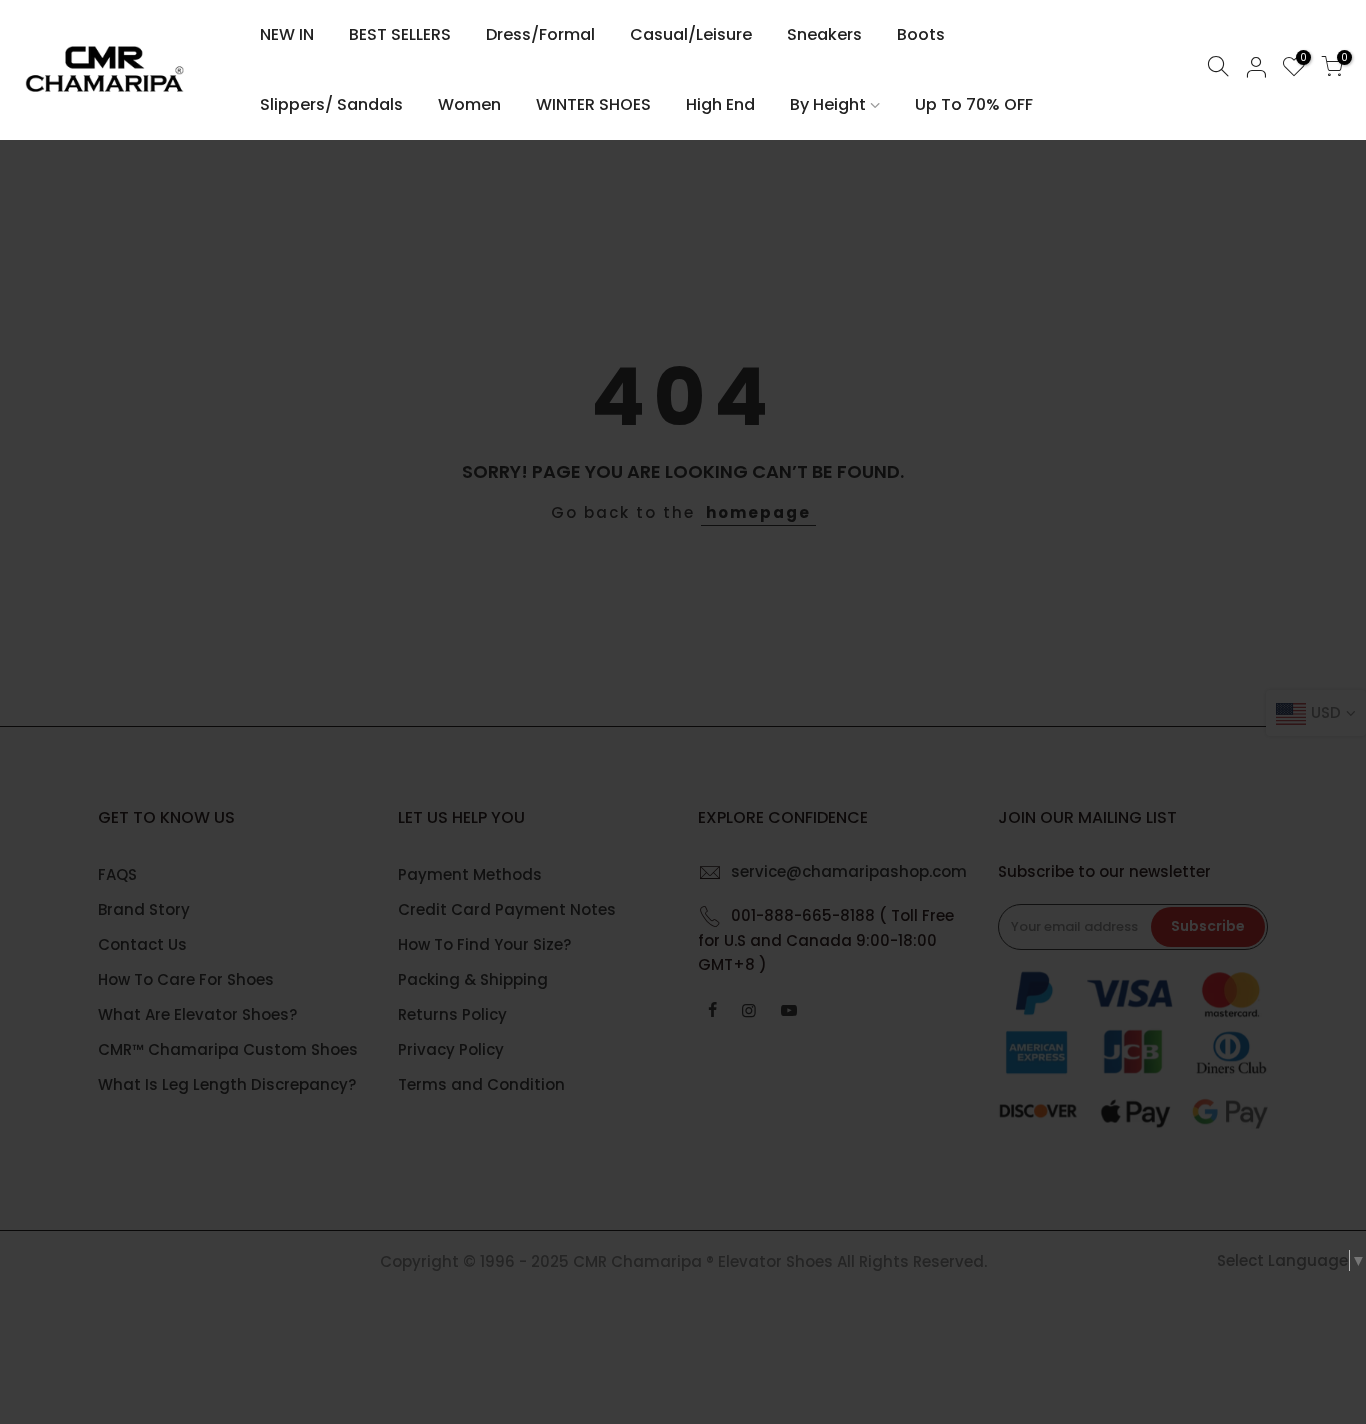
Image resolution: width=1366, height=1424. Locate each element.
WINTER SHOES (593, 104)
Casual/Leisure (691, 34)
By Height (828, 104)
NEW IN (287, 34)
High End (720, 104)
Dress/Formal (540, 34)
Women (469, 104)
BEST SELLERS (400, 34)
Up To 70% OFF (974, 104)
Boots (921, 34)
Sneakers (824, 34)
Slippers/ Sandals (331, 104)
